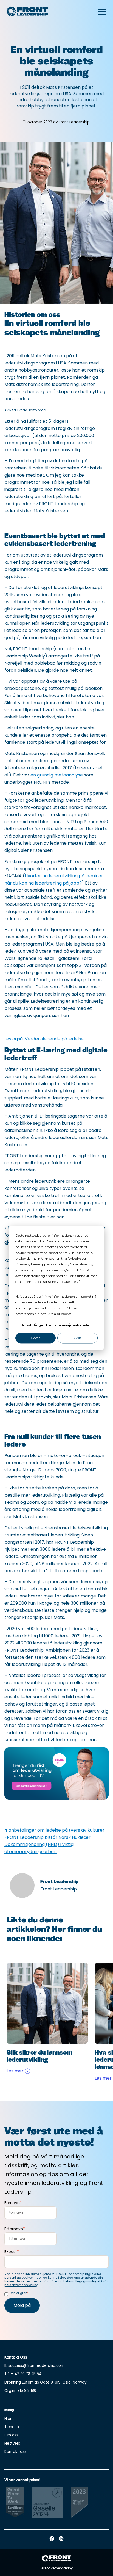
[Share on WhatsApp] (13, 1810)
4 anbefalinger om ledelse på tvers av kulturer (54, 1830)
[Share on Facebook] (33, 1810)
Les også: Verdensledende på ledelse (44, 1039)
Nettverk (12, 2443)
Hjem (9, 2419)
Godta (36, 1338)
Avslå (77, 1338)
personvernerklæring (32, 1287)
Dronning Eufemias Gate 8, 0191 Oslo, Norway (46, 2382)
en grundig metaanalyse (57, 775)
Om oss (11, 2435)
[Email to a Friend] (71, 1810)
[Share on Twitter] (52, 1810)
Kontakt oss (15, 2452)
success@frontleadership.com (36, 2366)
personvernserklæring (21, 2285)
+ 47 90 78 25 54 (26, 2374)
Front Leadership (74, 122)
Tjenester (13, 2427)
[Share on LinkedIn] (13, 1820)
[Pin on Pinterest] (90, 1810)
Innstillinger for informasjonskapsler (56, 1326)
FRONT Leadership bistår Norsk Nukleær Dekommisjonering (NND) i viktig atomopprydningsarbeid (47, 1844)
